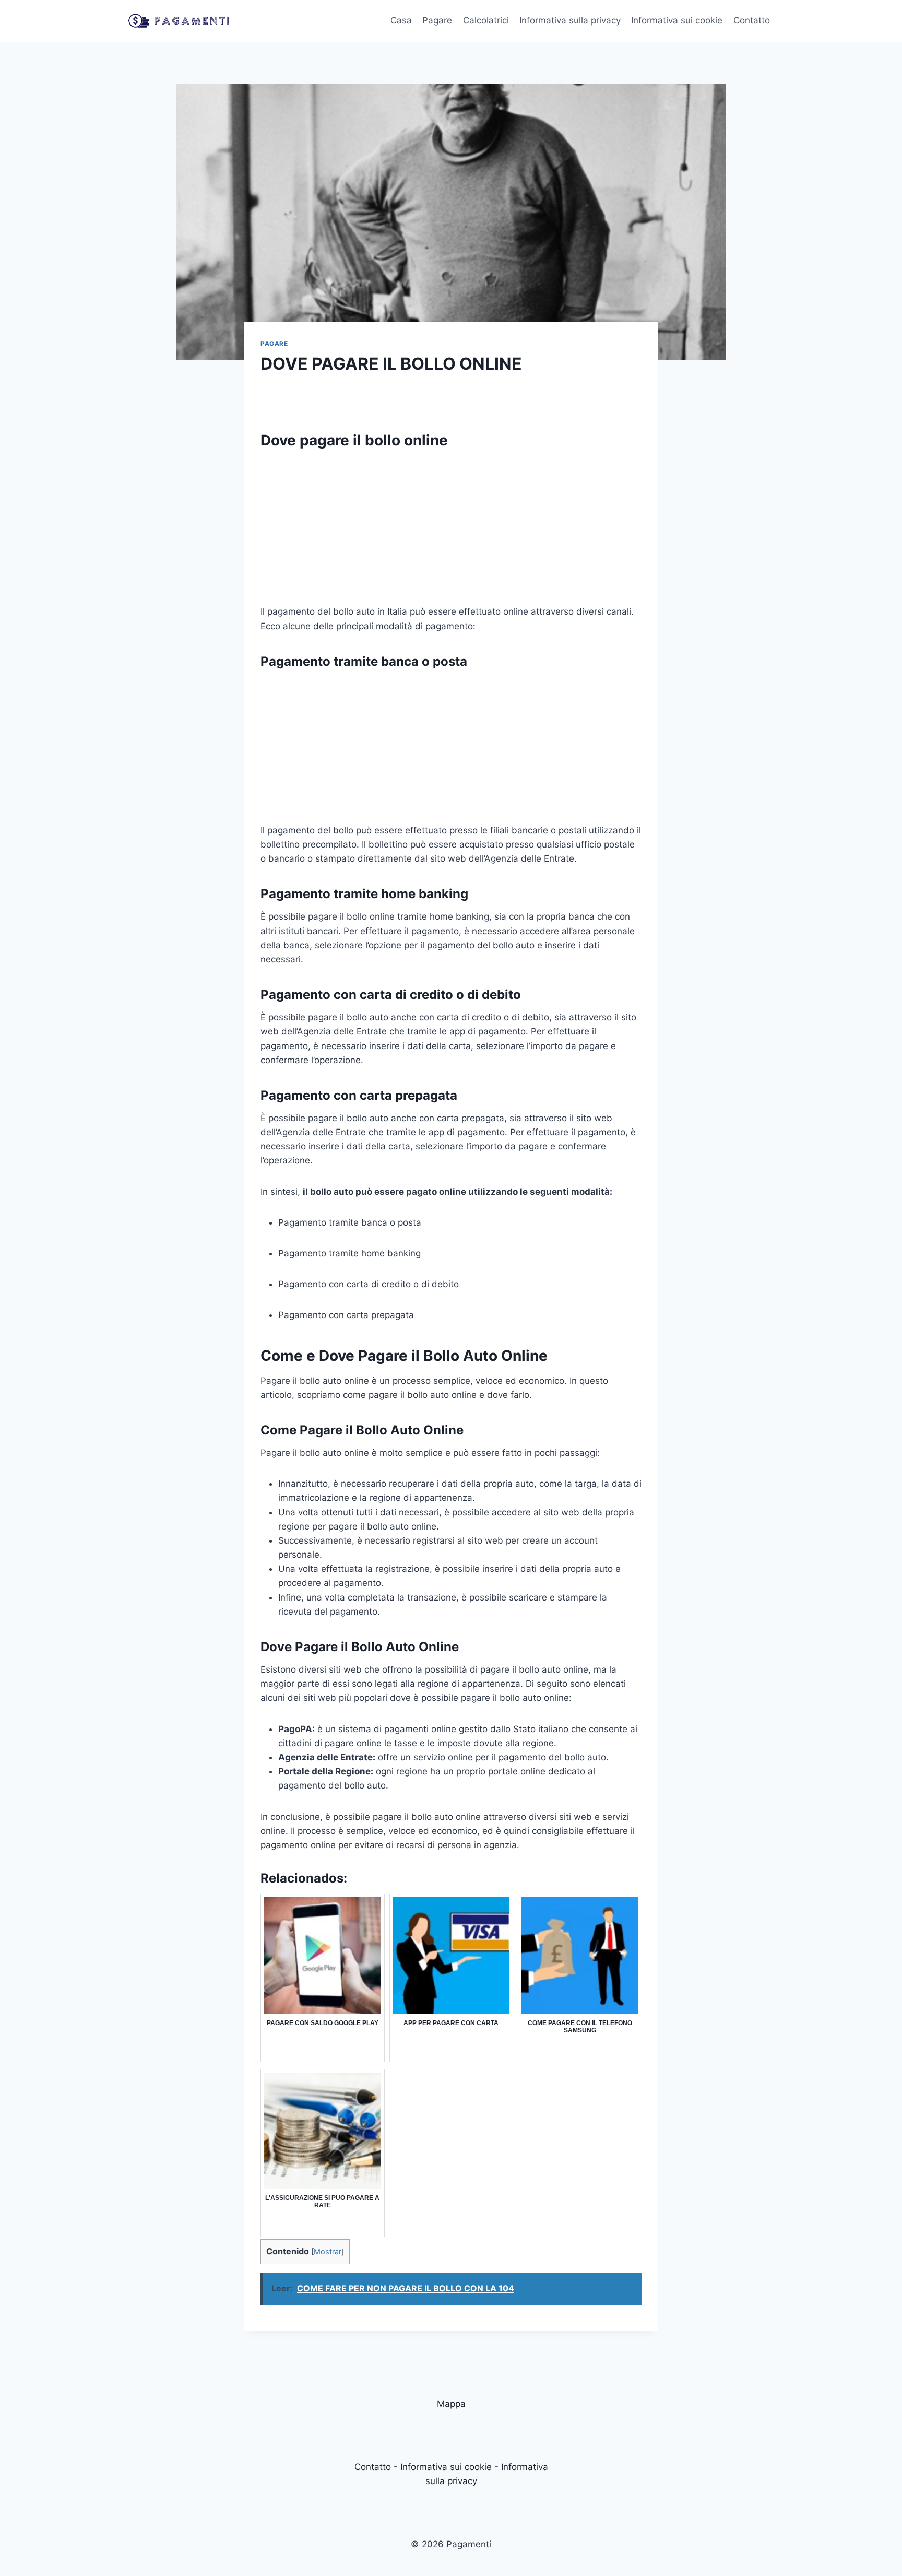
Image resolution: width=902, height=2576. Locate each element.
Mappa (451, 2404)
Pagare (437, 20)
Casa (401, 20)
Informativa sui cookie (677, 20)
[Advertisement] (451, 532)
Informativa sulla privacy (570, 20)
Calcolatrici (486, 20)
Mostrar (328, 2252)
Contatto (752, 20)
